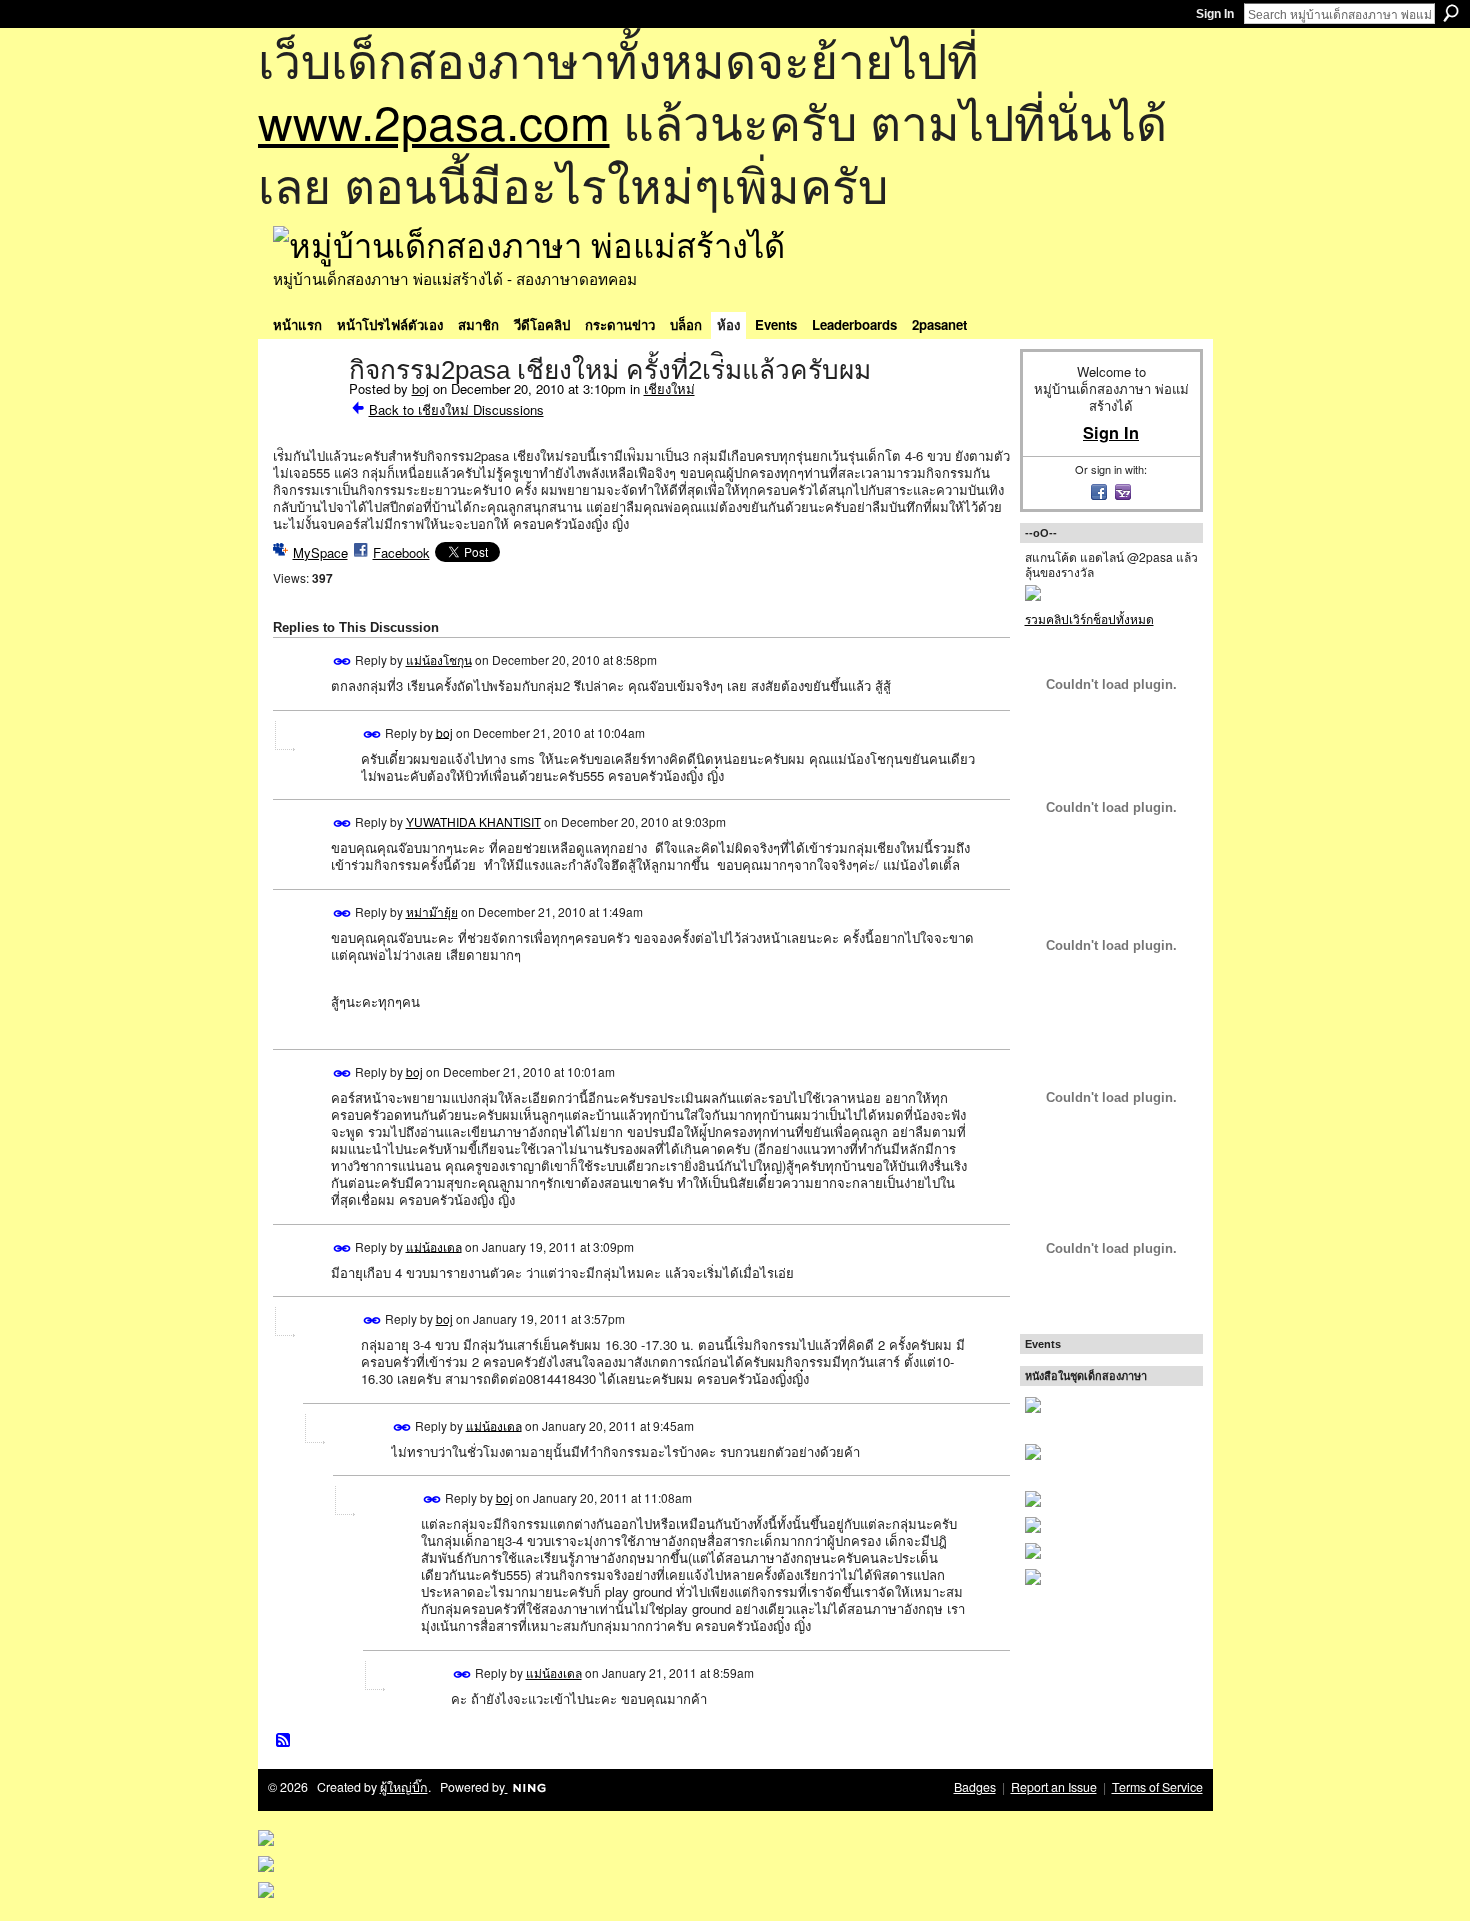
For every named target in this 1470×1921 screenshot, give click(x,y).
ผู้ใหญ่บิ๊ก (404, 1787)
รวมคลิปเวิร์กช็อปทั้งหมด (1089, 618)
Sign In (1215, 14)
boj (420, 388)
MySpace (320, 552)
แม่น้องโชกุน (439, 659)
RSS (284, 1741)
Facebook (401, 552)
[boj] (305, 412)
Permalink (342, 661)
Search (1451, 13)
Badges (975, 1787)
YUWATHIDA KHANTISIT (473, 821)
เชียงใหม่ (669, 388)
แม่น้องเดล (434, 1245)
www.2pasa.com (434, 120)
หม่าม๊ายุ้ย (432, 911)
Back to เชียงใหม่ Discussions (456, 409)
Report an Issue (1054, 1787)
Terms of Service (1157, 1787)
